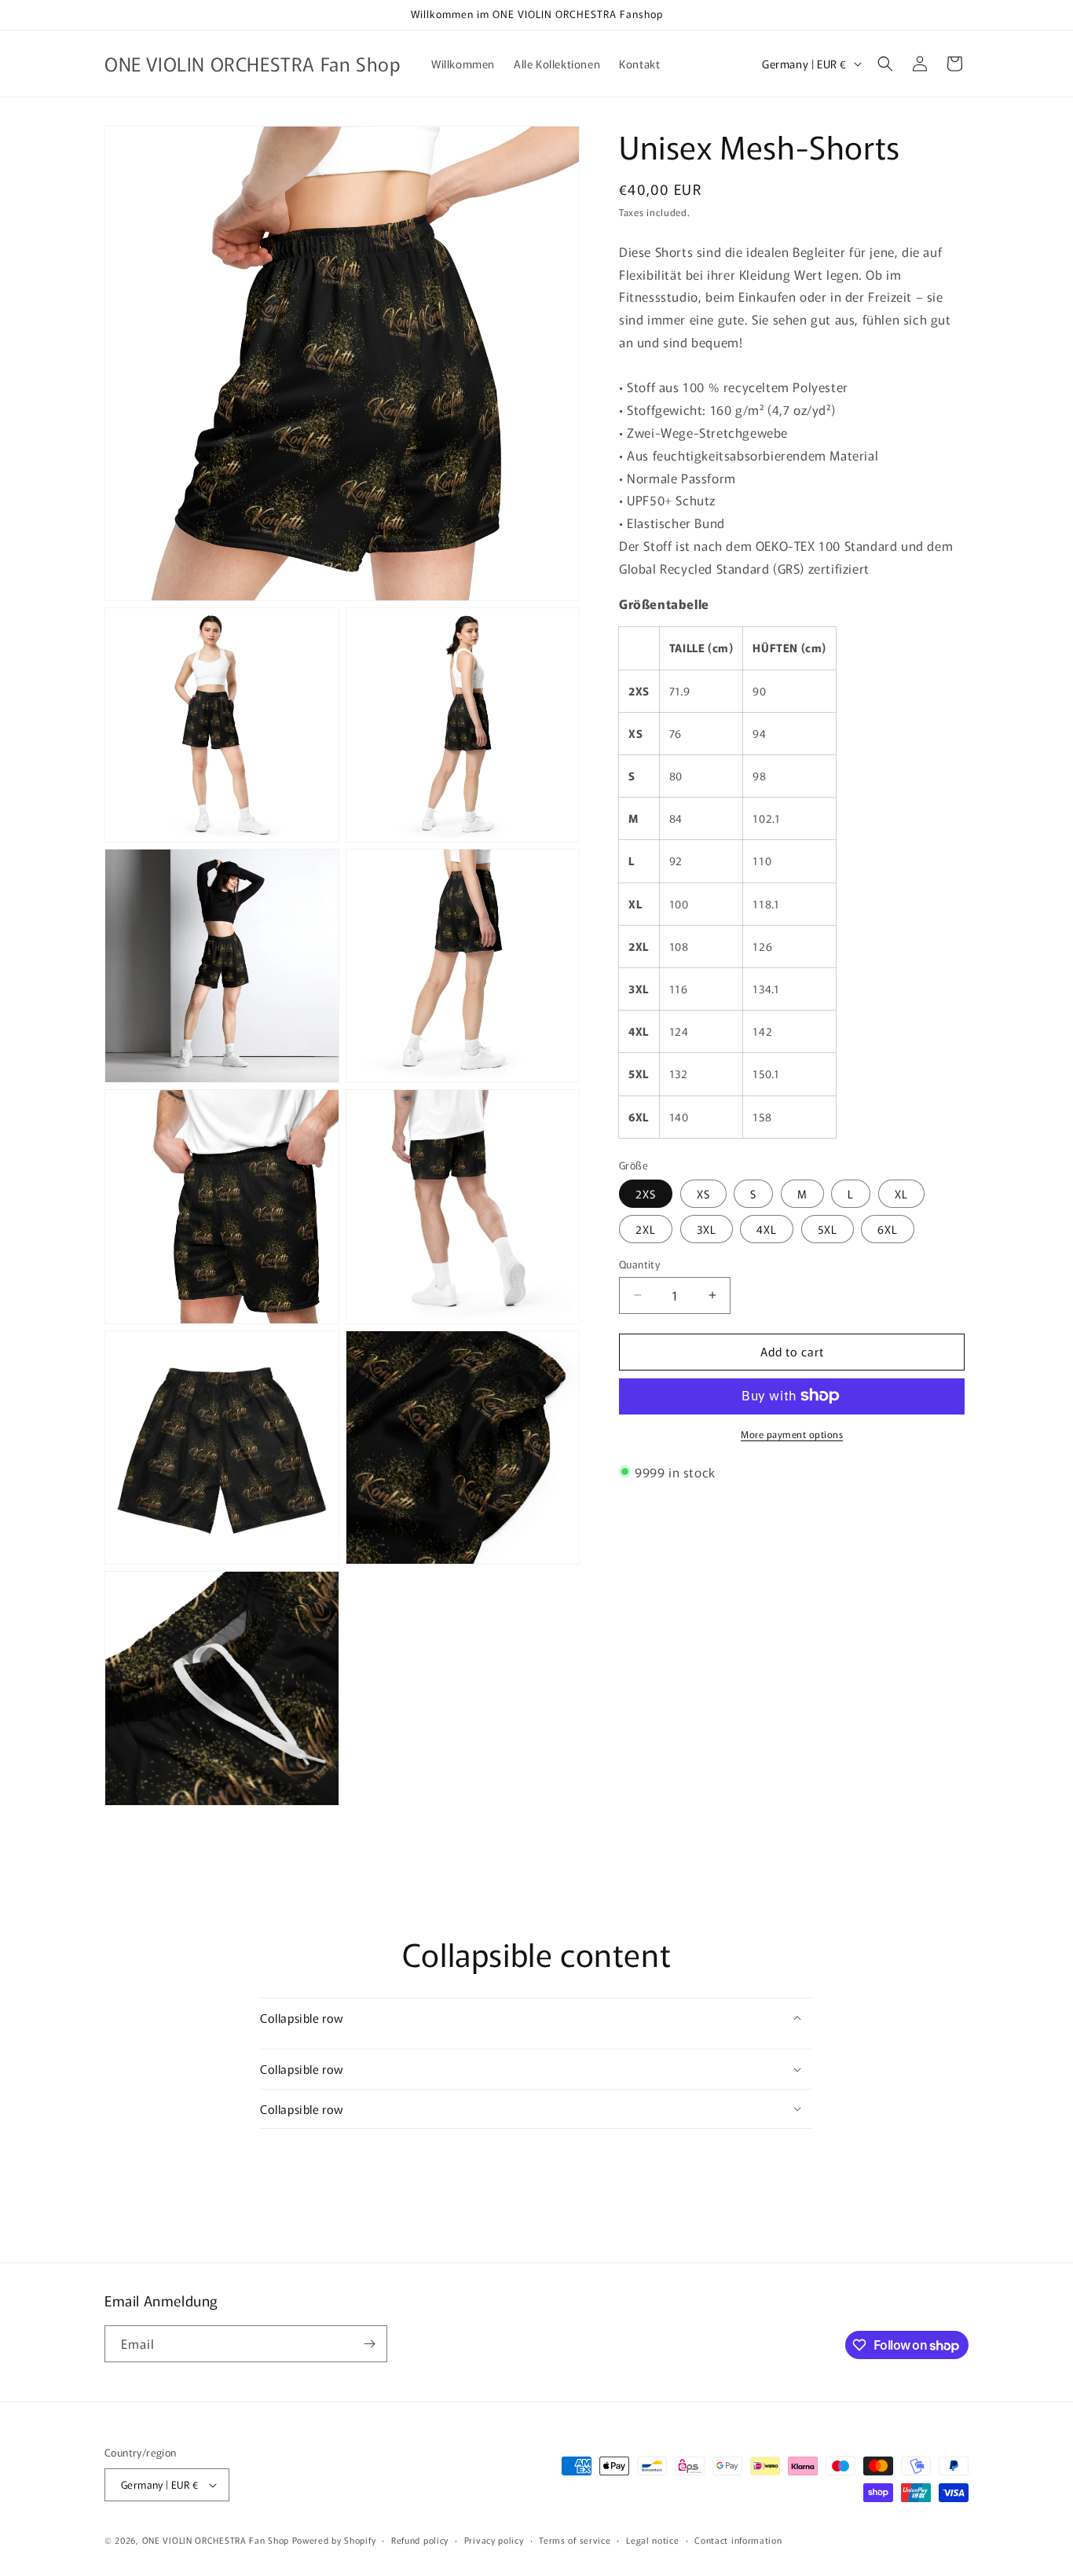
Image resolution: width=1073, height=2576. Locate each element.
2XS (646, 1194)
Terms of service (575, 2540)
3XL (707, 1229)
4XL (767, 1229)
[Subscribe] (369, 2344)
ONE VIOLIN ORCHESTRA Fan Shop (216, 2540)
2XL (646, 1229)
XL (901, 1194)
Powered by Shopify (334, 2540)
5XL (828, 1229)
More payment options (792, 1433)
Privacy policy (494, 2540)
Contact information (738, 2540)
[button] (885, 64)
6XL (888, 1229)
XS (703, 1194)
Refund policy (420, 2540)
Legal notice (652, 2540)
